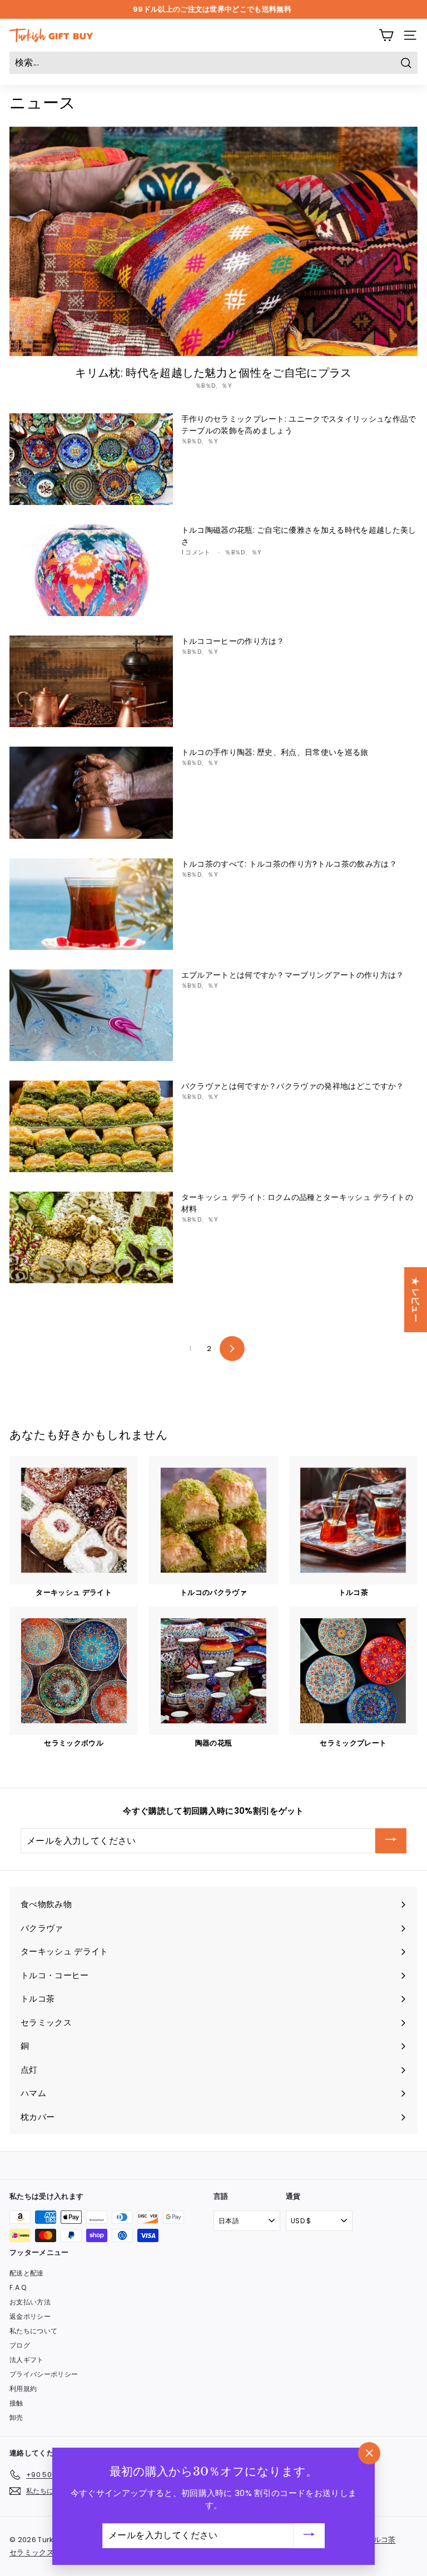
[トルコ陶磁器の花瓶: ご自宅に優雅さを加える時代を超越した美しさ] (91, 570)
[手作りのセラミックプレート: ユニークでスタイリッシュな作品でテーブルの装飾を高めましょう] (91, 459)
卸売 (16, 2417)
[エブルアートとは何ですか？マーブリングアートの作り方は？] (91, 1015)
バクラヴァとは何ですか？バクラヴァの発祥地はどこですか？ (293, 1086)
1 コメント (197, 552)
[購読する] (391, 1841)
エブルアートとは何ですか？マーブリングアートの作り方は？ (293, 975)
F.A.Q (18, 2287)
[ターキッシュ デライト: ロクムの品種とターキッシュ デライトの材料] (91, 1237)
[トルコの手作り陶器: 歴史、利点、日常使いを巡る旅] (91, 792)
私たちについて (33, 2331)
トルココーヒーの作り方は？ (233, 641)
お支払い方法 (30, 2302)
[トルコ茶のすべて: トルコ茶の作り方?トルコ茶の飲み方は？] (91, 904)
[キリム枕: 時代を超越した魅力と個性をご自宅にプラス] (213, 241)
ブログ (20, 2345)
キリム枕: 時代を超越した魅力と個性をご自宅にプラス (213, 373)
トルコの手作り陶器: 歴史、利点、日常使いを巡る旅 (275, 752)
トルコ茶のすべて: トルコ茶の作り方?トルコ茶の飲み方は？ (289, 864)
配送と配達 (27, 2273)
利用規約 (23, 2389)
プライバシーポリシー (44, 2374)
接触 (16, 2403)
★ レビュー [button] (416, 1300)
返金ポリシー (30, 2316)
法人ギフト (27, 2360)
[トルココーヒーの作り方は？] (91, 681)
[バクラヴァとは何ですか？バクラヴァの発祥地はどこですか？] (91, 1126)
